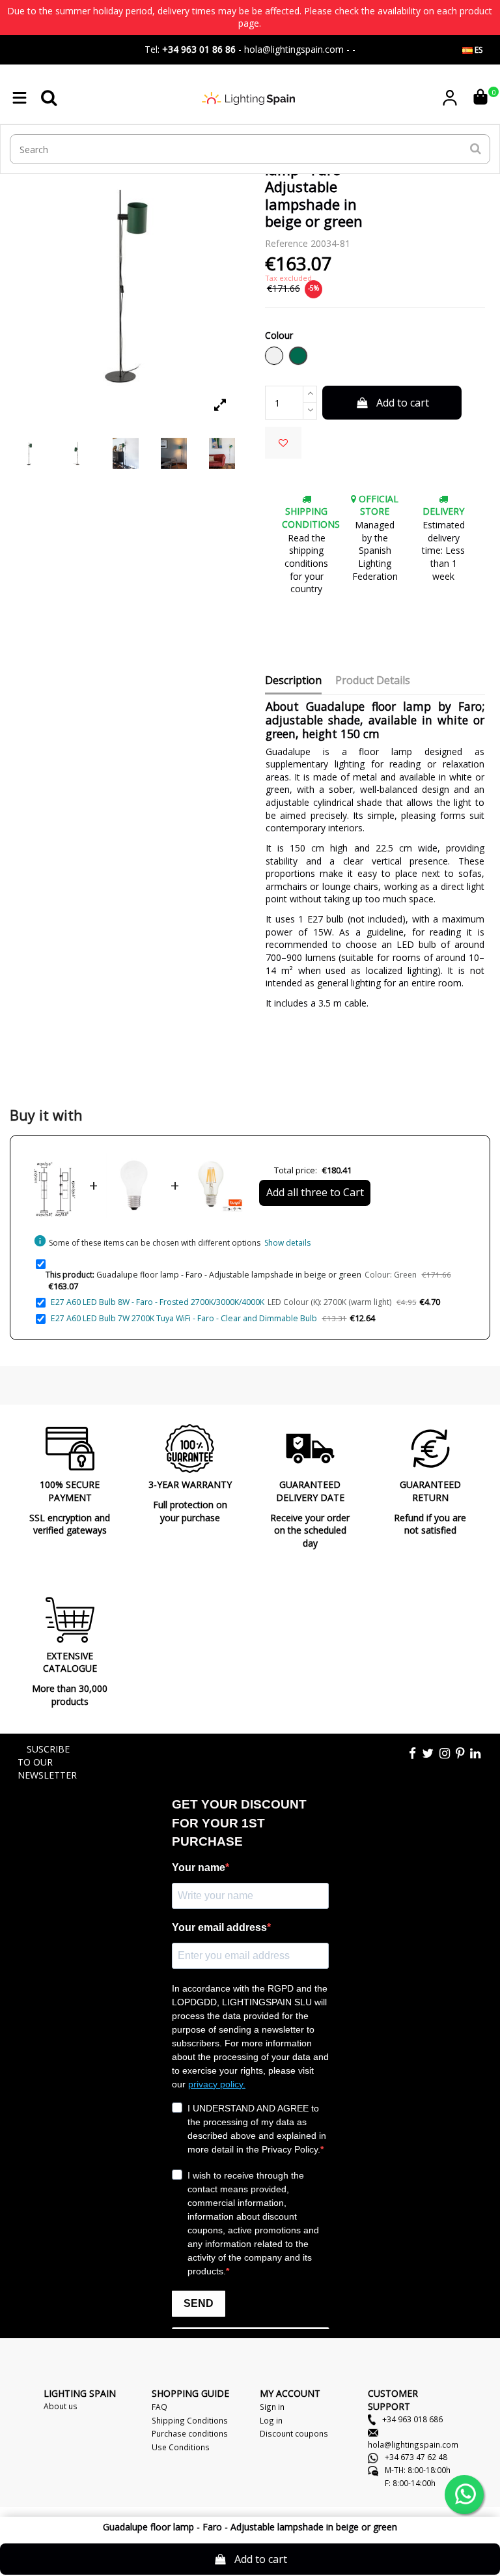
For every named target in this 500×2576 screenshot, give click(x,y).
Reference (286, 243)
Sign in (272, 2407)
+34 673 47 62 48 (415, 2457)
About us (61, 2406)
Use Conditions (181, 2447)
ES (478, 50)
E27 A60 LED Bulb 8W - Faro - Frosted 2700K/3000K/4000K (158, 1302)
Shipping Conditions (190, 2420)
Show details (287, 1243)
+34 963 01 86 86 (199, 49)
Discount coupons (294, 2433)
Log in (271, 2420)
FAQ (160, 2407)
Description (293, 681)
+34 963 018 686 (411, 2419)
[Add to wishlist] (283, 443)
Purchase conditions (190, 2433)
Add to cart (403, 403)
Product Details (373, 681)
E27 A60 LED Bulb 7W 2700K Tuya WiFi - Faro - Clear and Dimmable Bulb (184, 1318)
